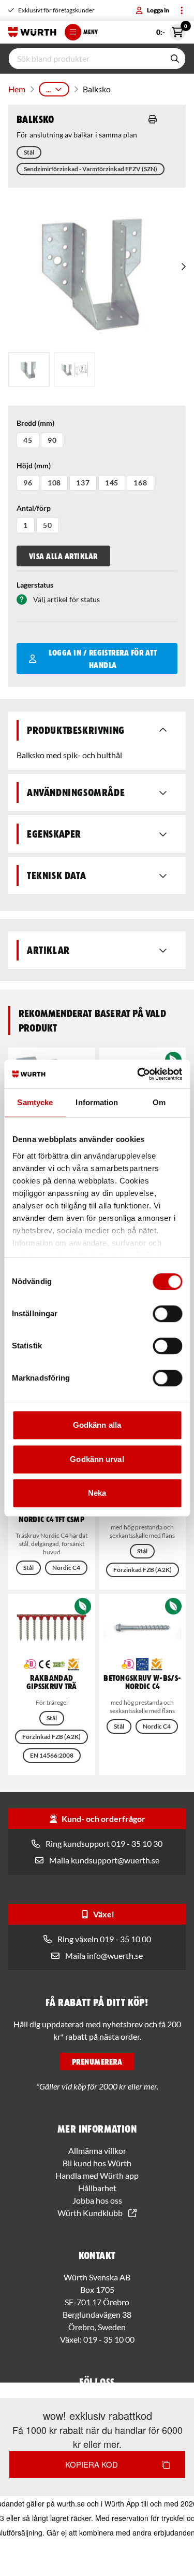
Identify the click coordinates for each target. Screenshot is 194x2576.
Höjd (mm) (34, 465)
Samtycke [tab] (35, 1102)
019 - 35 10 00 (109, 2339)
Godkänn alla (97, 1425)
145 (112, 483)
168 (140, 483)
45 (28, 440)
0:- (171, 30)
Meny (91, 32)
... (48, 89)
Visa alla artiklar (63, 556)
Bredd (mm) (35, 423)
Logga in (158, 10)
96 (28, 483)
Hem (17, 89)
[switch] (167, 1314)
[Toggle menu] (182, 10)
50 (48, 525)
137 (83, 483)
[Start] (32, 32)
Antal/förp (34, 508)
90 (52, 440)
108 (55, 483)
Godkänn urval (97, 1459)
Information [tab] (97, 1102)
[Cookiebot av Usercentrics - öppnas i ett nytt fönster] (138, 1074)
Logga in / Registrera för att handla (103, 659)
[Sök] (175, 59)
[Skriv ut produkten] (153, 119)
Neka (97, 1493)
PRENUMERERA (97, 2062)
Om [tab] (159, 1102)
